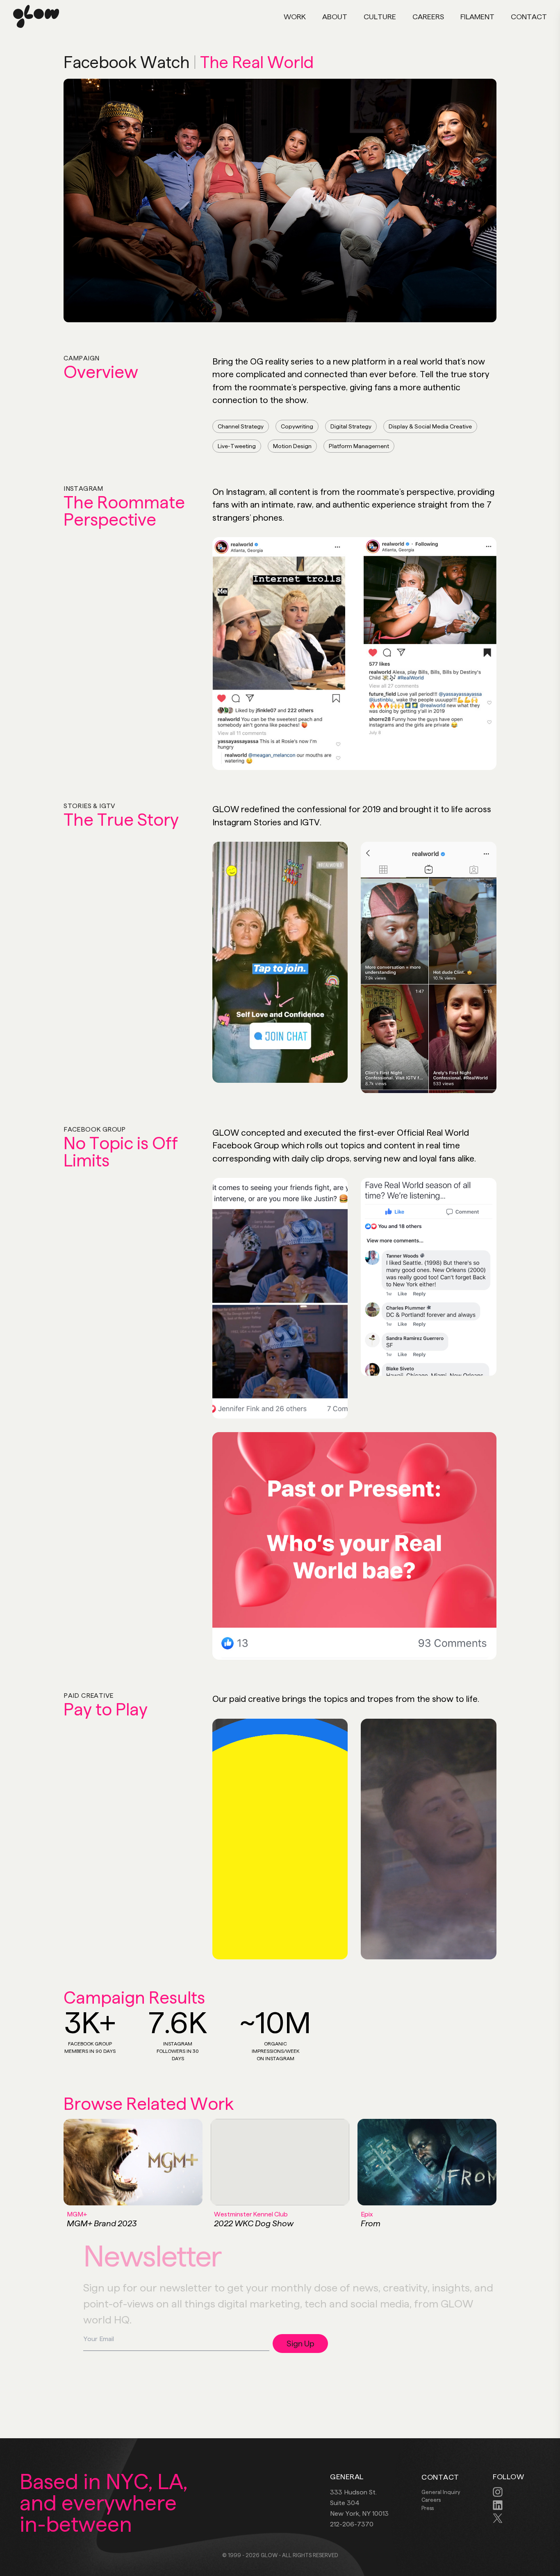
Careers (428, 17)
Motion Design (292, 446)
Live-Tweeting (237, 446)
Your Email (249, 2345)
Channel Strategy (241, 426)
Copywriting (297, 426)
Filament (477, 17)
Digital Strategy (351, 426)
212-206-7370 (352, 2524)
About (335, 17)
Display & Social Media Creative (430, 426)
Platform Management (359, 446)
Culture (380, 17)
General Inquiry (441, 2492)
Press (428, 2508)
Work (295, 17)
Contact (529, 17)
